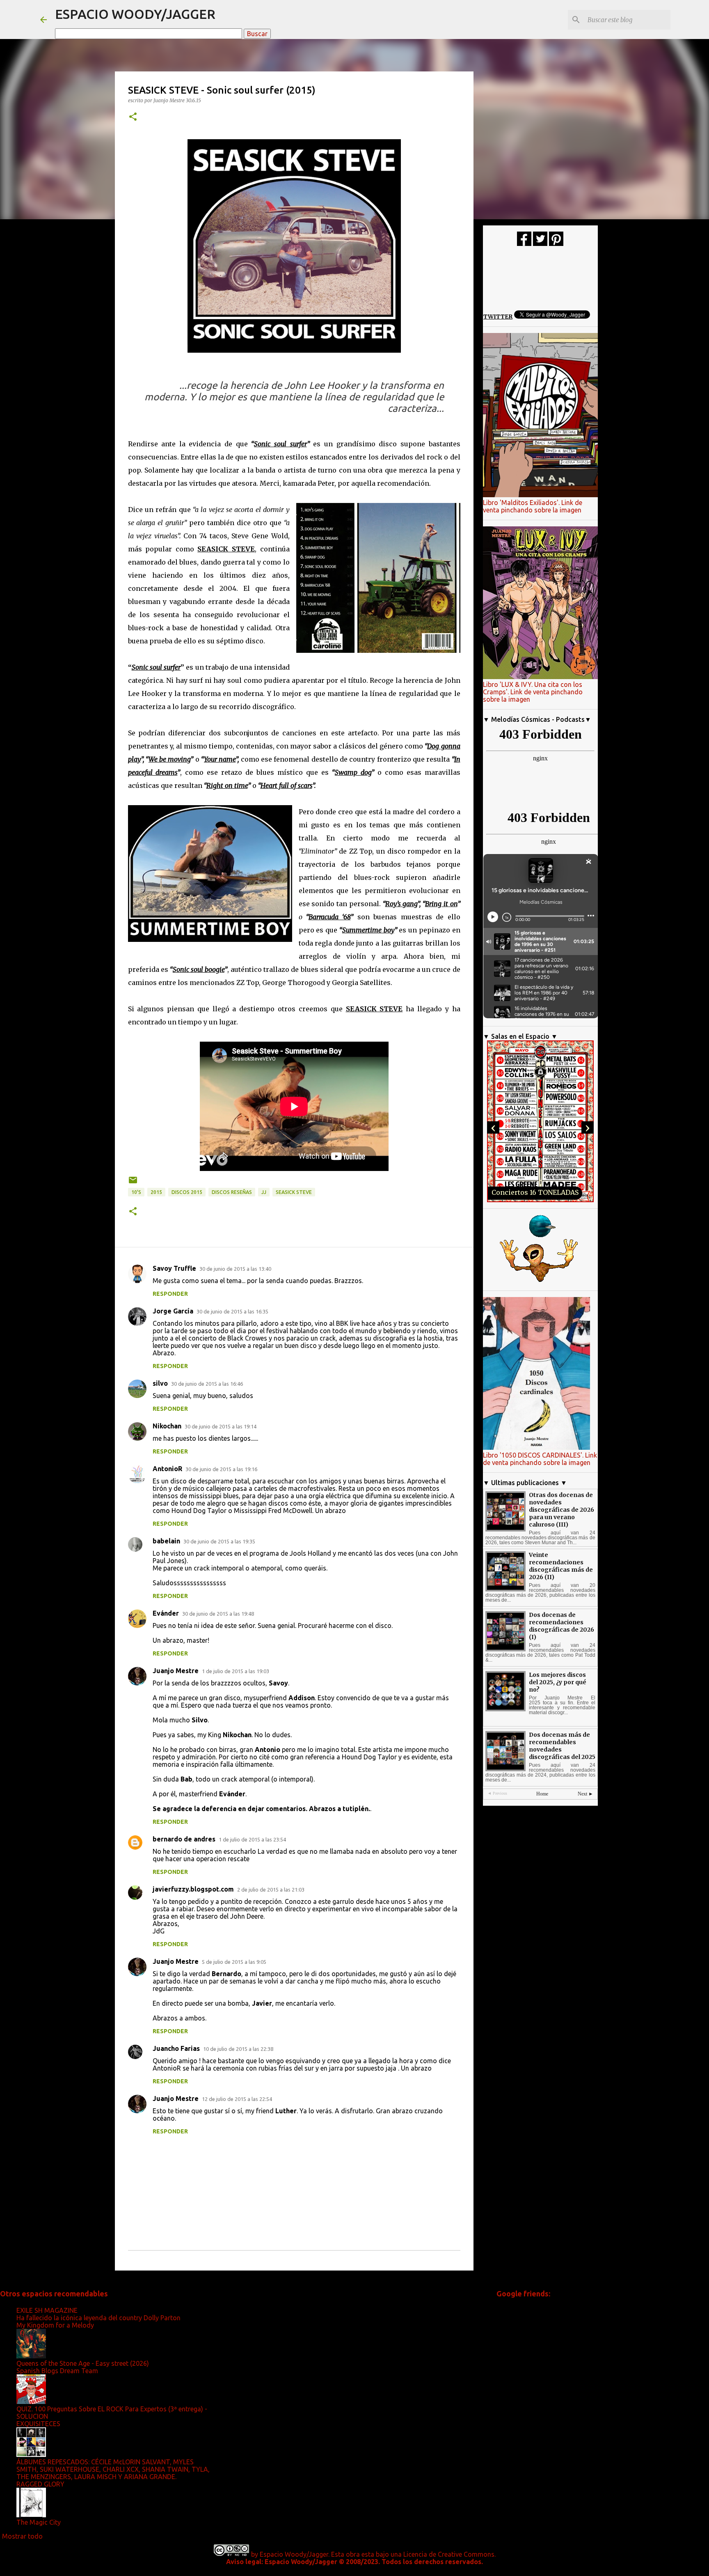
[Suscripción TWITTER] (540, 244)
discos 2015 (187, 1192)
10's (136, 1192)
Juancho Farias (176, 2048)
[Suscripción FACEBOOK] (524, 244)
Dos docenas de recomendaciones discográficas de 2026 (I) (561, 1626)
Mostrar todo (22, 2536)
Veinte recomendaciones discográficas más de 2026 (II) (561, 1566)
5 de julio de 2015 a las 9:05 (234, 1962)
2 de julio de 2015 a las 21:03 (271, 1890)
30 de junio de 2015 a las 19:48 (218, 1614)
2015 (156, 1192)
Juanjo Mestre (176, 1671)
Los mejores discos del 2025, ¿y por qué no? (558, 1682)
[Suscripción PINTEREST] (556, 244)
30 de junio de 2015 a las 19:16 (221, 1469)
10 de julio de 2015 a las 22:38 (238, 2049)
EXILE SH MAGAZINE (47, 2310)
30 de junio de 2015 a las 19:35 (219, 1541)
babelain (166, 1541)
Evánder (166, 1613)
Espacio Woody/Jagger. (295, 2554)
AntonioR (167, 1469)
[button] (133, 117)
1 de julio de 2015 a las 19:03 (236, 1671)
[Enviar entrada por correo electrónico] (133, 1183)
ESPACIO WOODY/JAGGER (135, 14)
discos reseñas (232, 1192)
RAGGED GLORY (40, 2484)
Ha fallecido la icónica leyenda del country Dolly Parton (98, 2318)
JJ (264, 1192)
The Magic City (39, 2522)
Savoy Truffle (174, 1268)
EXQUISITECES (38, 2424)
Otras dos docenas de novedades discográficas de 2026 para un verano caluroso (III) (561, 1510)
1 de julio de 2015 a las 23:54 (252, 1839)
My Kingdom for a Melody (55, 2325)
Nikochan (167, 1426)
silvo (160, 1383)
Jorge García (173, 1311)
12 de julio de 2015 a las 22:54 (237, 2099)
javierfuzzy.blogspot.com (193, 1889)
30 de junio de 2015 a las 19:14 (221, 1426)
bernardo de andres (184, 1839)
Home (542, 1794)
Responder (170, 1294)
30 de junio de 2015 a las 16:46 (207, 1384)
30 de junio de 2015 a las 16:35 (232, 1311)
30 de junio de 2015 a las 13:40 (235, 1269)
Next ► (585, 1794)
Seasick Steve (294, 1192)
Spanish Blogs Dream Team (57, 2371)
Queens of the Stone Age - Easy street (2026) (83, 2363)
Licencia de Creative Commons (449, 2554)
